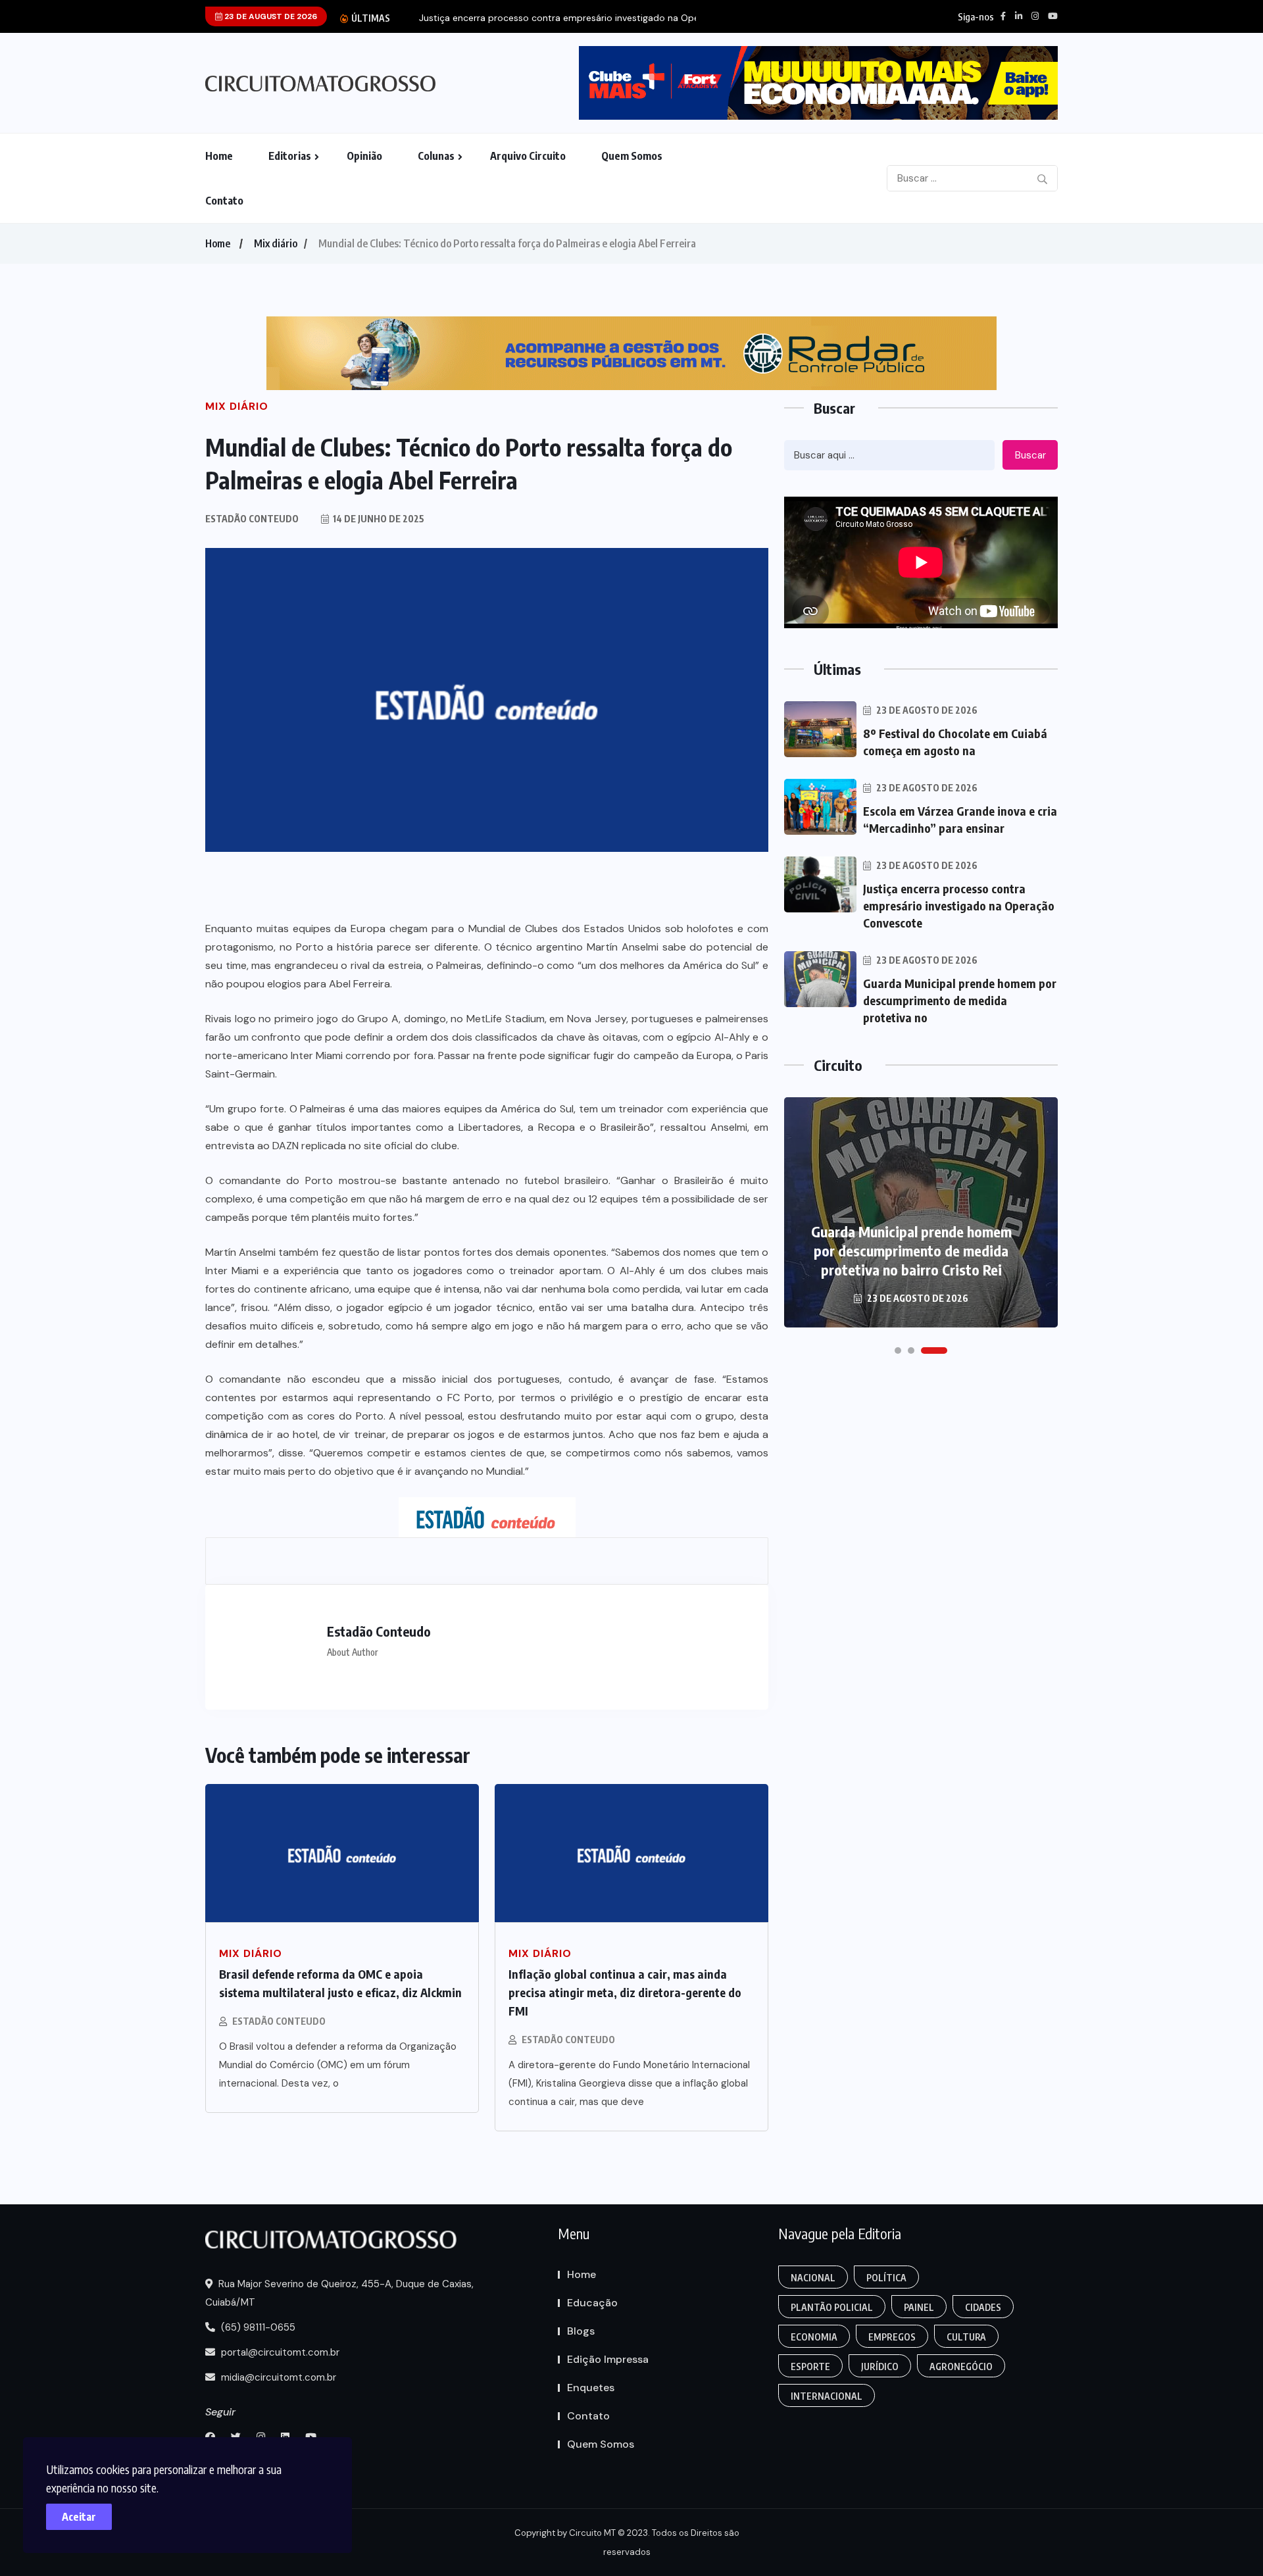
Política (886, 2278)
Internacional (827, 2396)
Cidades (983, 2307)
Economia (814, 2337)
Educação (592, 2303)
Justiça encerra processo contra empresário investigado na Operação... (575, 18)
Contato (224, 201)
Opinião (364, 156)
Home (219, 156)
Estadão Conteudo (279, 2021)
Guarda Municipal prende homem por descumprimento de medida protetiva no (960, 1000)
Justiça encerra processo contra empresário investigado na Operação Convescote (959, 905)
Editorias (290, 156)
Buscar (1030, 455)
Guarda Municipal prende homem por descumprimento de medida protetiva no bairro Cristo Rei (911, 1251)
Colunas (436, 156)
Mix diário (276, 243)
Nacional (813, 2278)
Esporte (810, 2366)
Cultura (966, 2337)
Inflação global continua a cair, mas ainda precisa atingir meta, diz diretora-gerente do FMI (625, 1992)
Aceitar (79, 2517)
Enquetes (591, 2388)
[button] (898, 1350)
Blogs (581, 2331)
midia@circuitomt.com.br (277, 2377)
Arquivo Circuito (528, 156)
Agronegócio (961, 2366)
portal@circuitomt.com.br (279, 2352)
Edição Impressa (608, 2359)
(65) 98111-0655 (257, 2327)
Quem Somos (632, 156)
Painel (919, 2307)
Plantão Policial (832, 2307)
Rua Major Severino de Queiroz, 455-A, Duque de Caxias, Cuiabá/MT (339, 2293)
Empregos (892, 2337)
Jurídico (880, 2366)
